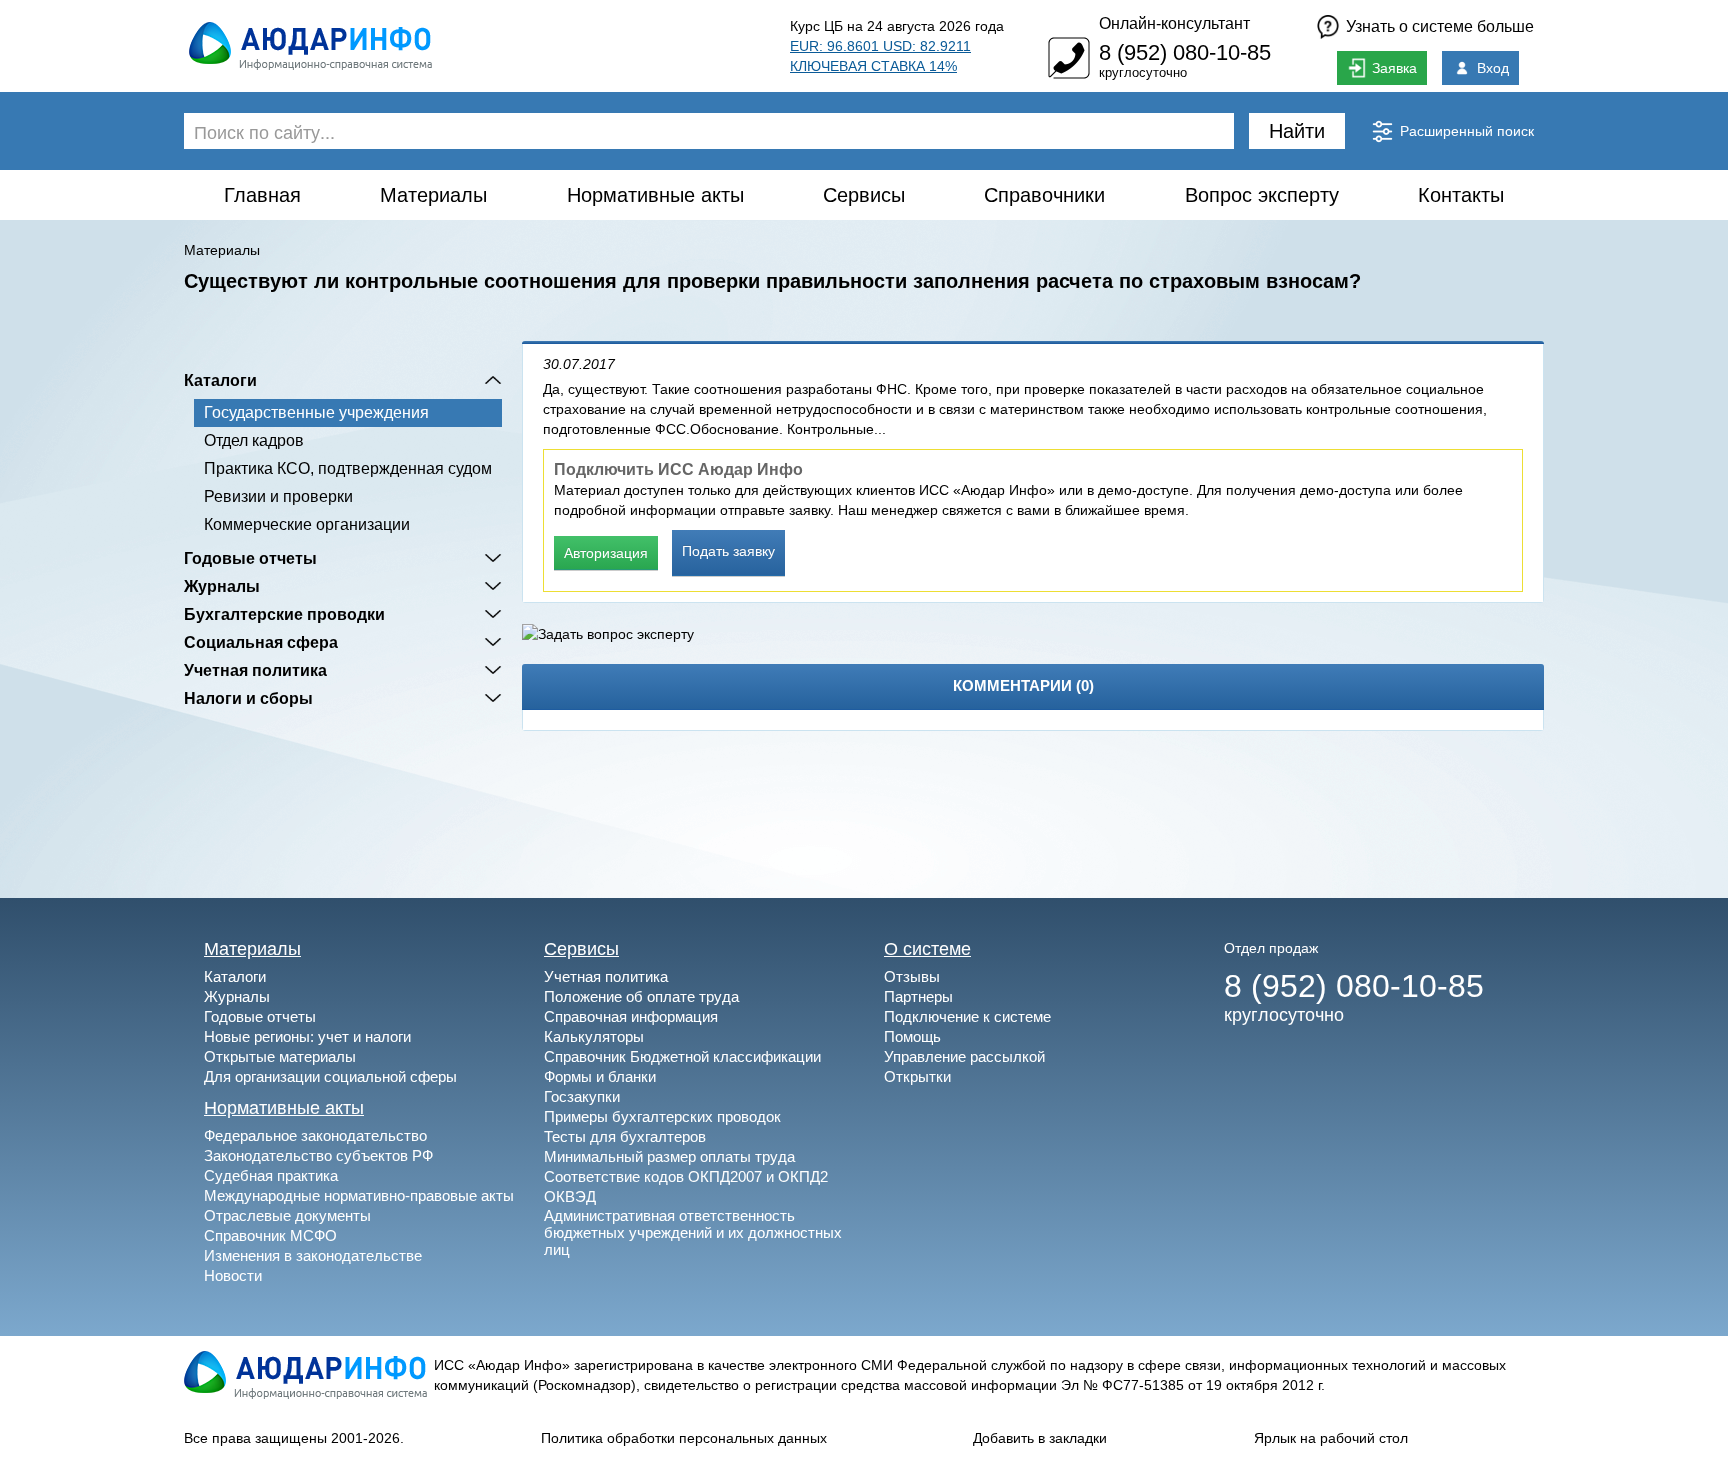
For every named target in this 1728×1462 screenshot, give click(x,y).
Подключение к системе (967, 1016)
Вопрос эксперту (1262, 195)
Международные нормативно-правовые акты (359, 1195)
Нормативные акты (655, 195)
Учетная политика (255, 670)
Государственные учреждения (316, 412)
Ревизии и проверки (278, 496)
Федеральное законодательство (315, 1135)
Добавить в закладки (1040, 1438)
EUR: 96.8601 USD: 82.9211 (880, 46)
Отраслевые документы (287, 1215)
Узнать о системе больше (1440, 26)
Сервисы (864, 195)
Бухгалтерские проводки (284, 614)
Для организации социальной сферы (330, 1076)
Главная (262, 195)
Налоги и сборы (248, 698)
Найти (1297, 131)
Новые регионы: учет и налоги (307, 1036)
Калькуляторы (594, 1036)
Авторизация (606, 553)
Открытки (917, 1076)
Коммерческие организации (307, 524)
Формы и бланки (600, 1076)
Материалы (433, 195)
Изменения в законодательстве (313, 1255)
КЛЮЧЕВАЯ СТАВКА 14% (873, 66)
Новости (233, 1275)
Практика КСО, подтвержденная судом (348, 468)
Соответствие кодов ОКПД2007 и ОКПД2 (686, 1176)
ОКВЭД (570, 1196)
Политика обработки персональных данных (684, 1438)
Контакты (1461, 195)
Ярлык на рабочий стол (1331, 1438)
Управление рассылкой (964, 1056)
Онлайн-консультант (1174, 23)
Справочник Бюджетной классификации (682, 1056)
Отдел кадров (254, 440)
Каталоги (220, 380)
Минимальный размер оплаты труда (669, 1156)
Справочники (1044, 195)
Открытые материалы (280, 1056)
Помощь (912, 1036)
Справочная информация (631, 1016)
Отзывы (912, 976)
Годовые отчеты (250, 558)
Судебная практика (271, 1175)
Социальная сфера (261, 642)
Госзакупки (582, 1096)
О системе (927, 949)
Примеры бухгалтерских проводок (662, 1116)
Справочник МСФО (270, 1235)
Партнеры (918, 996)
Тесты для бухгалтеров (625, 1136)
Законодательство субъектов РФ (318, 1155)
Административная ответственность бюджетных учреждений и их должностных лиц (693, 1232)
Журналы (222, 586)
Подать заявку (728, 551)
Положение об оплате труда (641, 996)
